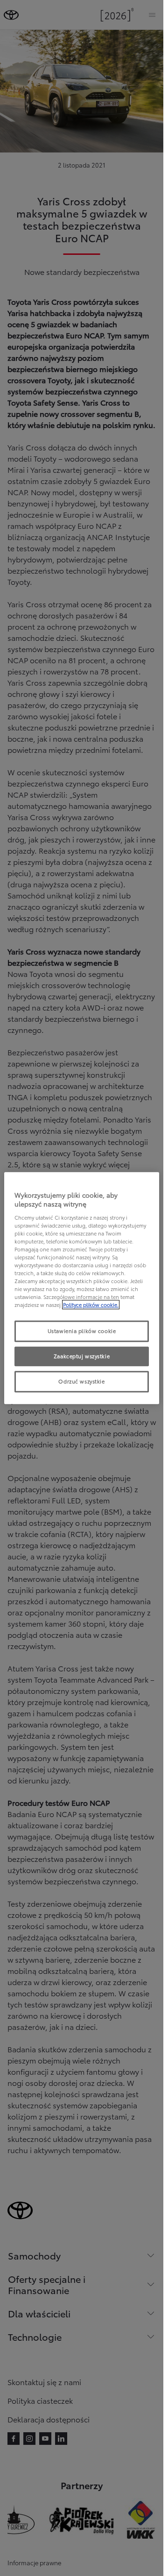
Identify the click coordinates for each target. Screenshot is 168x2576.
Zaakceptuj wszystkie (82, 1356)
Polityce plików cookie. (91, 1305)
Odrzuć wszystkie (81, 1381)
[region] (82, 1288)
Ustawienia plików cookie (82, 1331)
